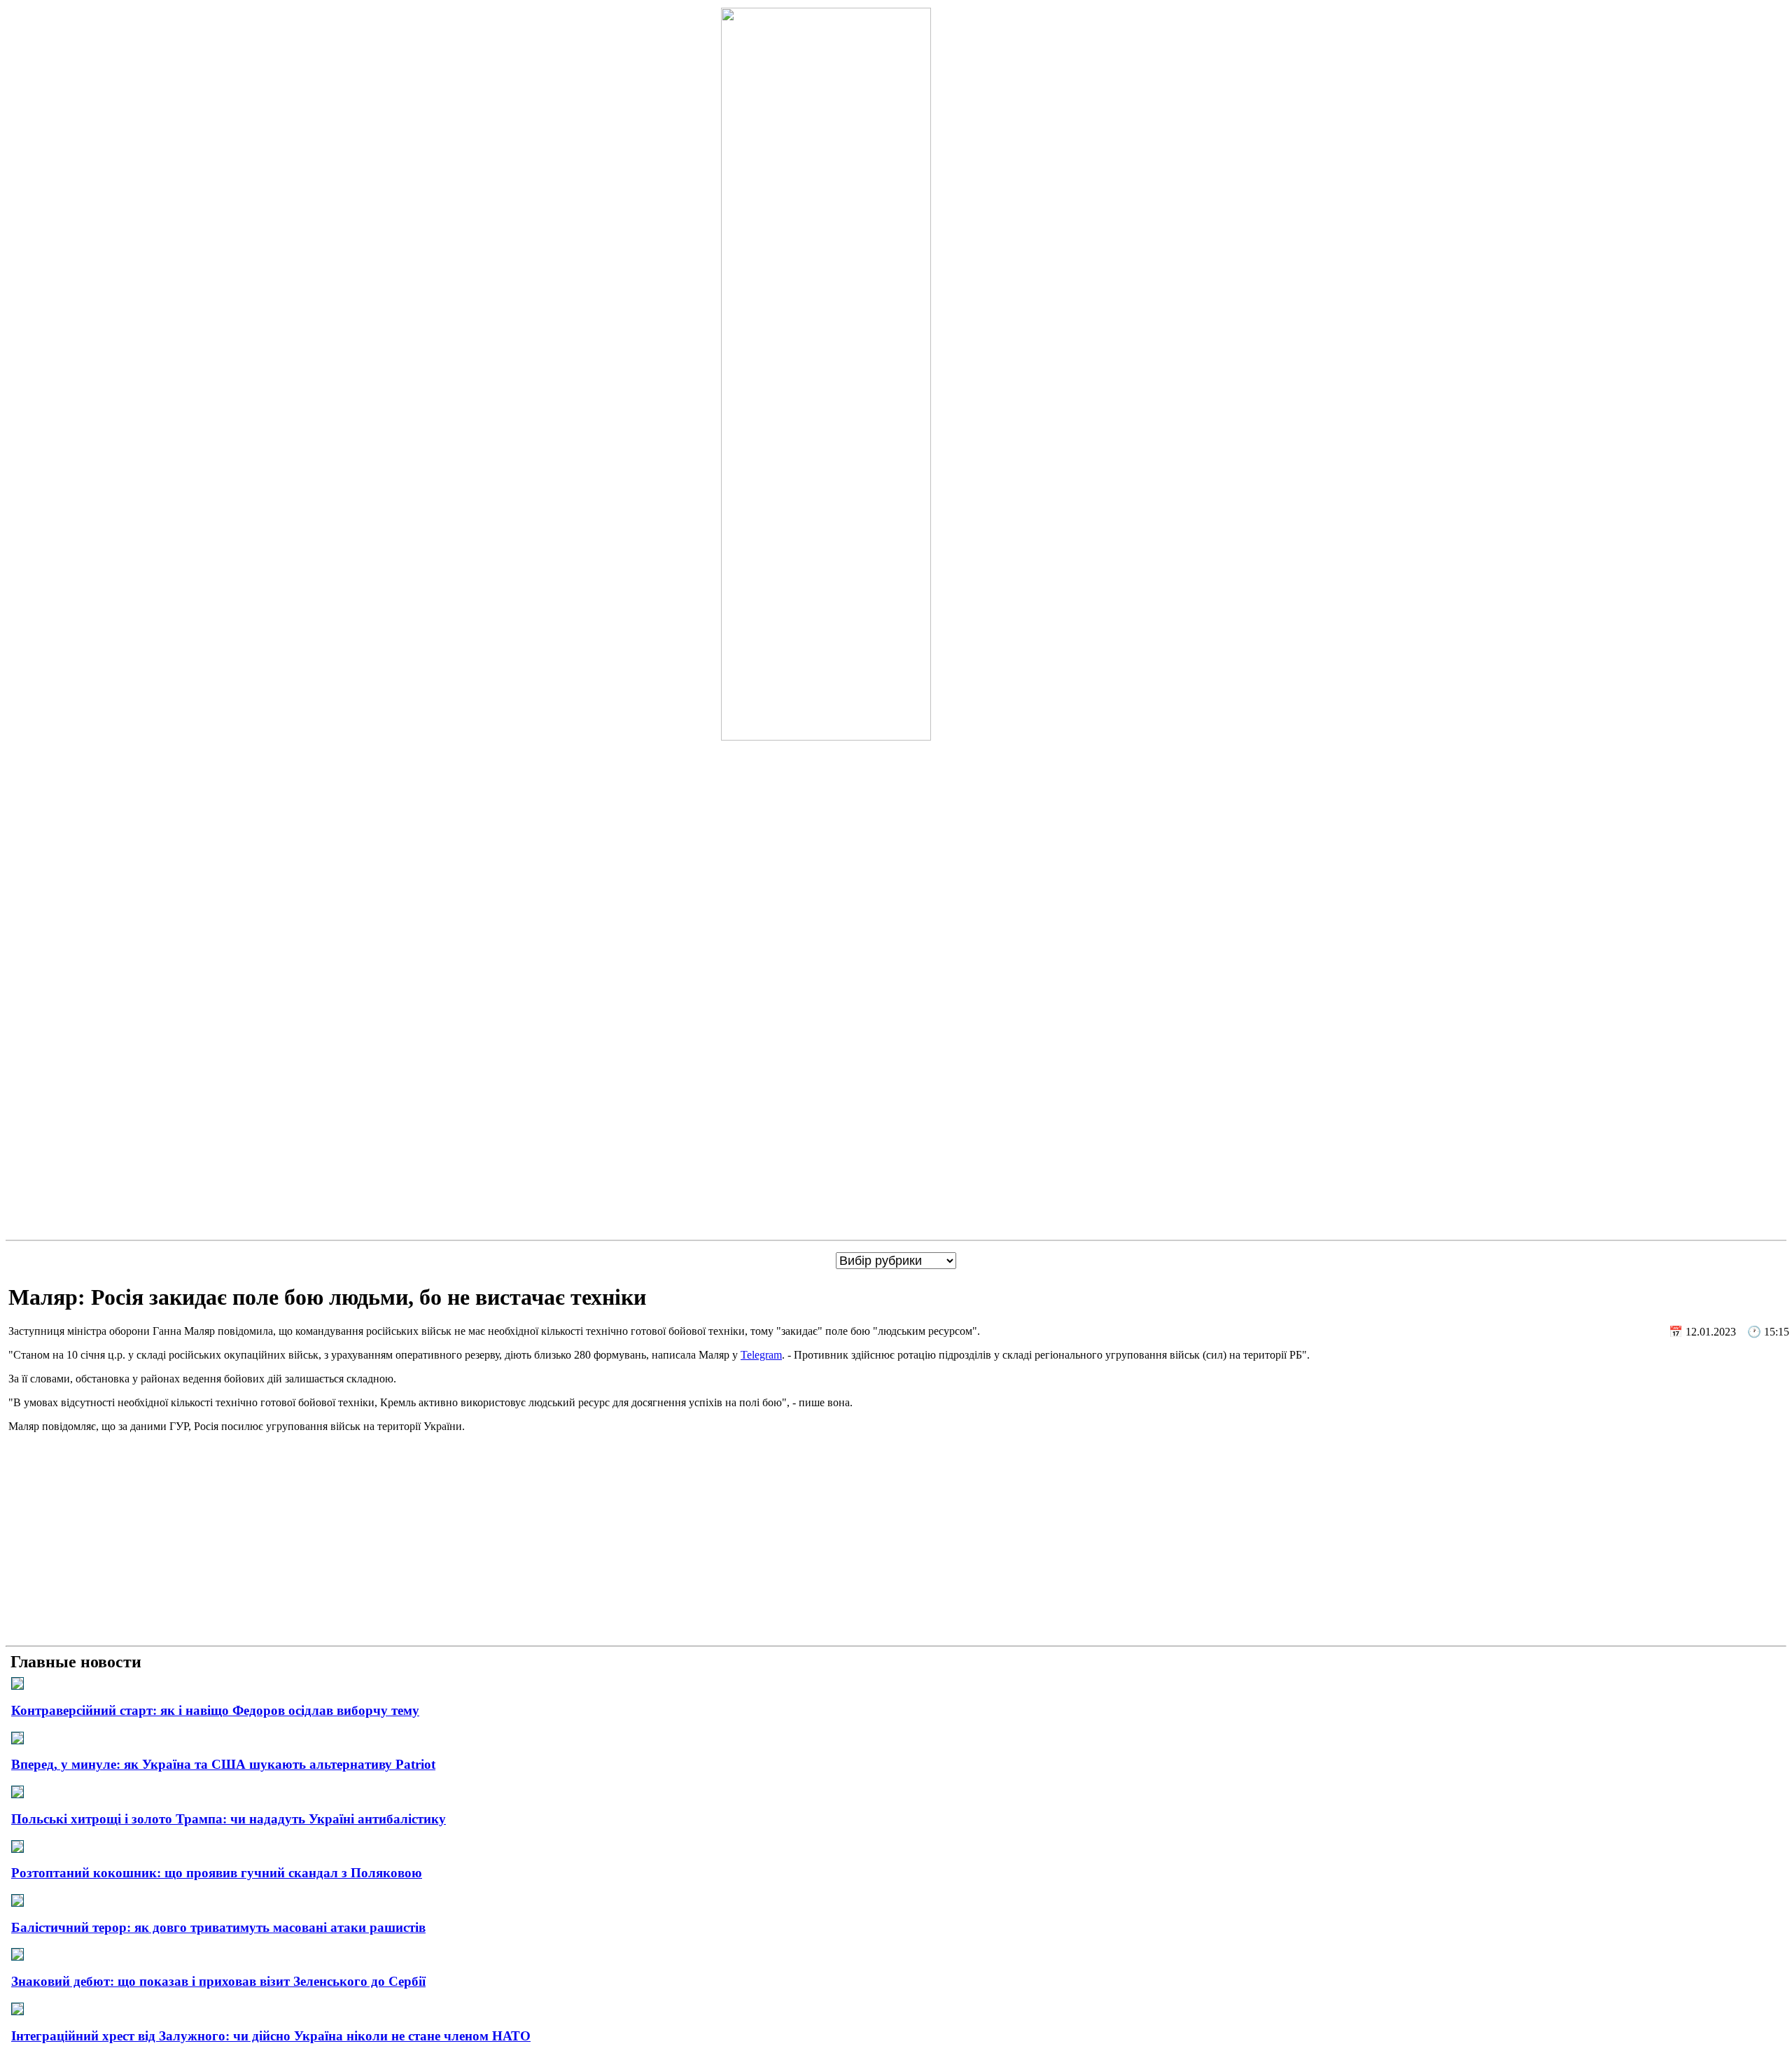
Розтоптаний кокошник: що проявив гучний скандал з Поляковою (217, 1873)
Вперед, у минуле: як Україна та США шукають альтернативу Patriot (223, 1764)
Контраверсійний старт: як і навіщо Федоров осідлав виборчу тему (215, 1710)
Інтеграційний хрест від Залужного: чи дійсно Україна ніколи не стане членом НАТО (271, 2036)
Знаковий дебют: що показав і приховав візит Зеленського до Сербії (218, 1981)
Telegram (761, 1355)
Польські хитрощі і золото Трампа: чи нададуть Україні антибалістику (229, 1819)
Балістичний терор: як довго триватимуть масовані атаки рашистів (218, 1927)
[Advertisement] (896, 1542)
